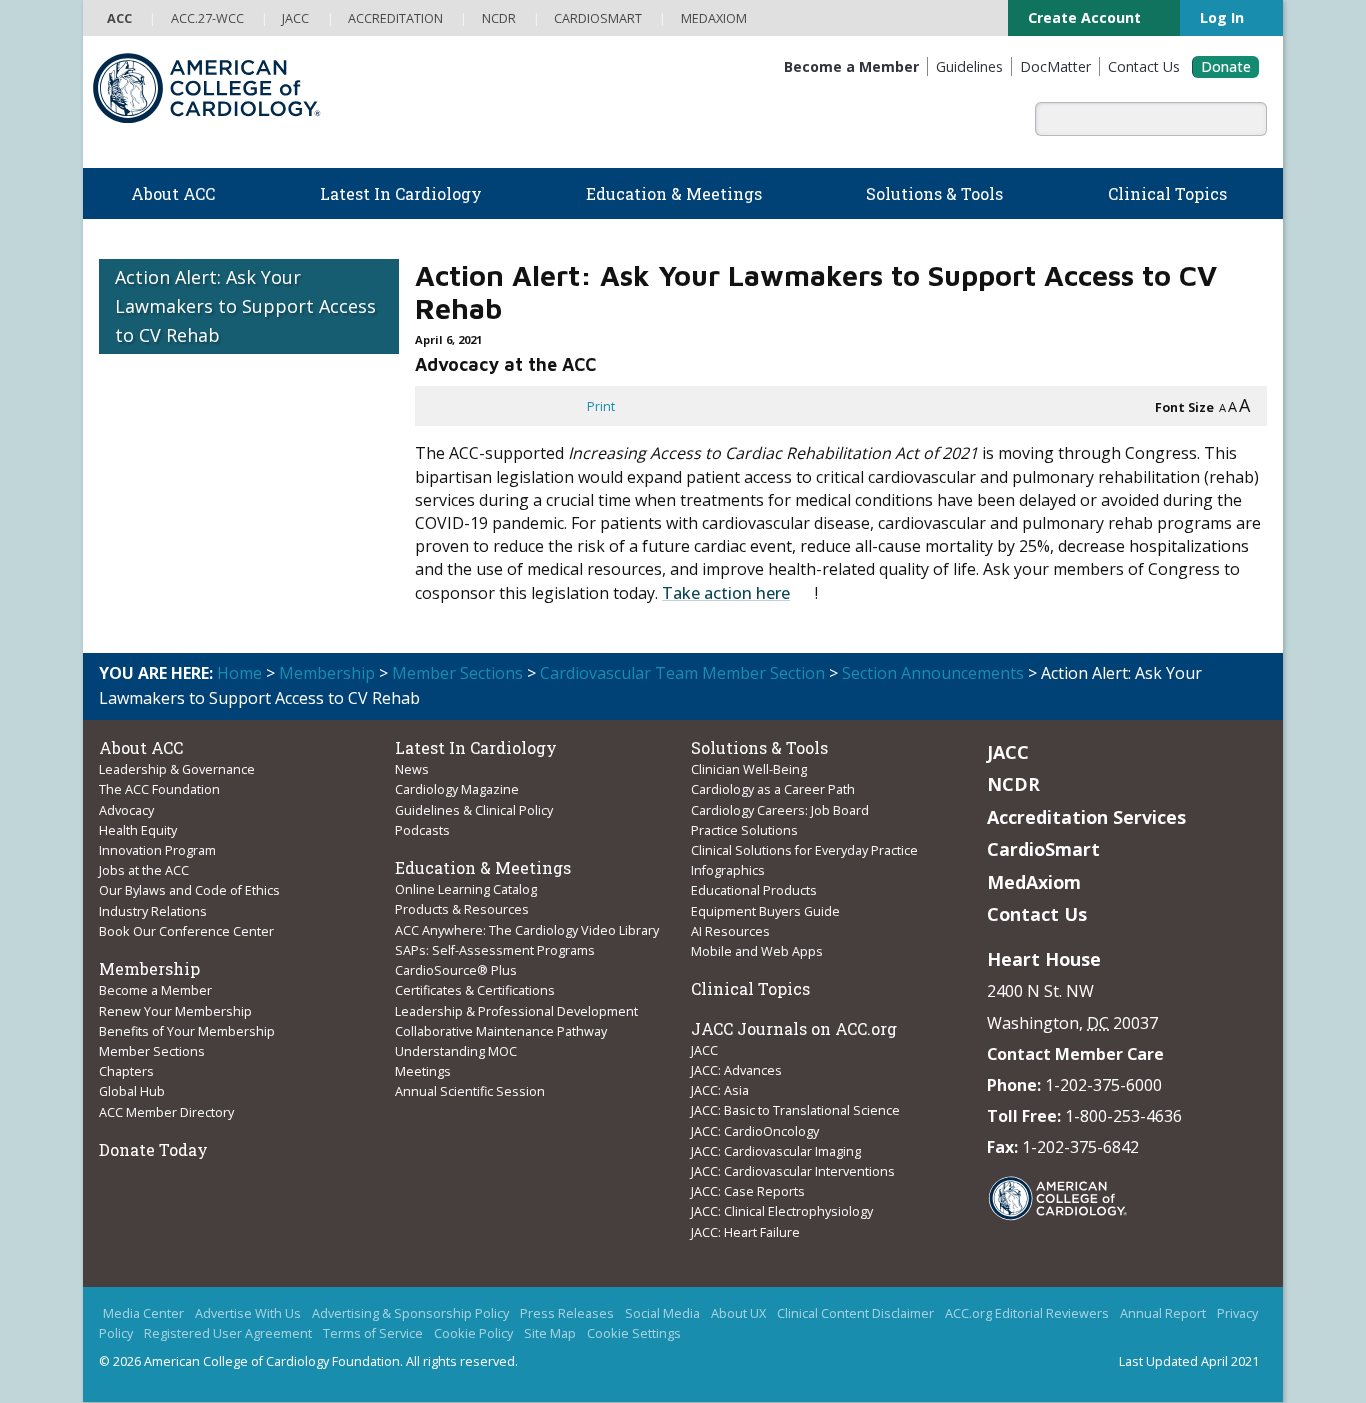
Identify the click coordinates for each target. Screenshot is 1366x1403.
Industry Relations (153, 911)
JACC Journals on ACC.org (794, 1028)
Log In (1221, 17)
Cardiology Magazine (457, 789)
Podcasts (422, 830)
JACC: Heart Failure (745, 1232)
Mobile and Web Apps (757, 951)
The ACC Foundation (159, 789)
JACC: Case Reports (748, 1191)
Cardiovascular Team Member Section (682, 673)
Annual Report (1163, 1314)
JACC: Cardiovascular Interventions (793, 1171)
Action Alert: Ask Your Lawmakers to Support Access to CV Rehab (245, 306)
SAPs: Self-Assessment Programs (495, 950)
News (412, 769)
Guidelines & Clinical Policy (474, 810)
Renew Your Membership (175, 1011)
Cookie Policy (473, 1334)
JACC (704, 1050)
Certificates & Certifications (475, 990)
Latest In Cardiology (476, 747)
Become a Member (155, 990)
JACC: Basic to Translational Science (795, 1110)
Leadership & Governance (177, 769)
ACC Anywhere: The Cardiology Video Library (527, 930)
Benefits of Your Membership (187, 1031)
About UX (738, 1314)
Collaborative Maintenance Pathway (501, 1031)
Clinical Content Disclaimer (855, 1314)
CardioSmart (1043, 849)
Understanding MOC (456, 1051)
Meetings (423, 1071)
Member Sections (457, 673)
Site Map (550, 1334)
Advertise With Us (248, 1314)
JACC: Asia (720, 1090)
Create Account (1076, 17)
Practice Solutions (744, 830)
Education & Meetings (483, 867)
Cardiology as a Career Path (773, 789)
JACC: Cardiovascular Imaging (776, 1151)
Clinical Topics (750, 988)
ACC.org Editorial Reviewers (1027, 1314)
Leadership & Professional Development (516, 1011)
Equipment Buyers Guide (767, 911)
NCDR (1013, 784)
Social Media (662, 1314)
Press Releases (567, 1314)
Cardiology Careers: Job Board (781, 810)
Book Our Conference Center (186, 931)
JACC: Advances (736, 1070)
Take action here (726, 593)
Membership (327, 673)
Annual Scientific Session (470, 1091)
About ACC (141, 747)
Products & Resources (462, 909)
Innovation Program (157, 850)
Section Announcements (933, 673)
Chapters (126, 1071)
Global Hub (132, 1091)
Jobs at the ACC (144, 870)
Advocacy (126, 810)
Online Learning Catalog (466, 889)
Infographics (728, 870)
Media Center (143, 1314)
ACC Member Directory (166, 1112)
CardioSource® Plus (456, 970)
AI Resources (730, 931)
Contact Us (1037, 914)
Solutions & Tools (759, 747)
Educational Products (754, 890)
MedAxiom (1034, 882)
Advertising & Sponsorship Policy (410, 1314)
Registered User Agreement (228, 1334)
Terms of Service (373, 1334)
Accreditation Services (1086, 817)
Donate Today (153, 1149)
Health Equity (138, 830)
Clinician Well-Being (749, 769)
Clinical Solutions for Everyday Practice (804, 850)
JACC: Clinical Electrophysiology (782, 1211)
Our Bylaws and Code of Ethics (189, 890)
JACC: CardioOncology (755, 1131)
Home (239, 673)
